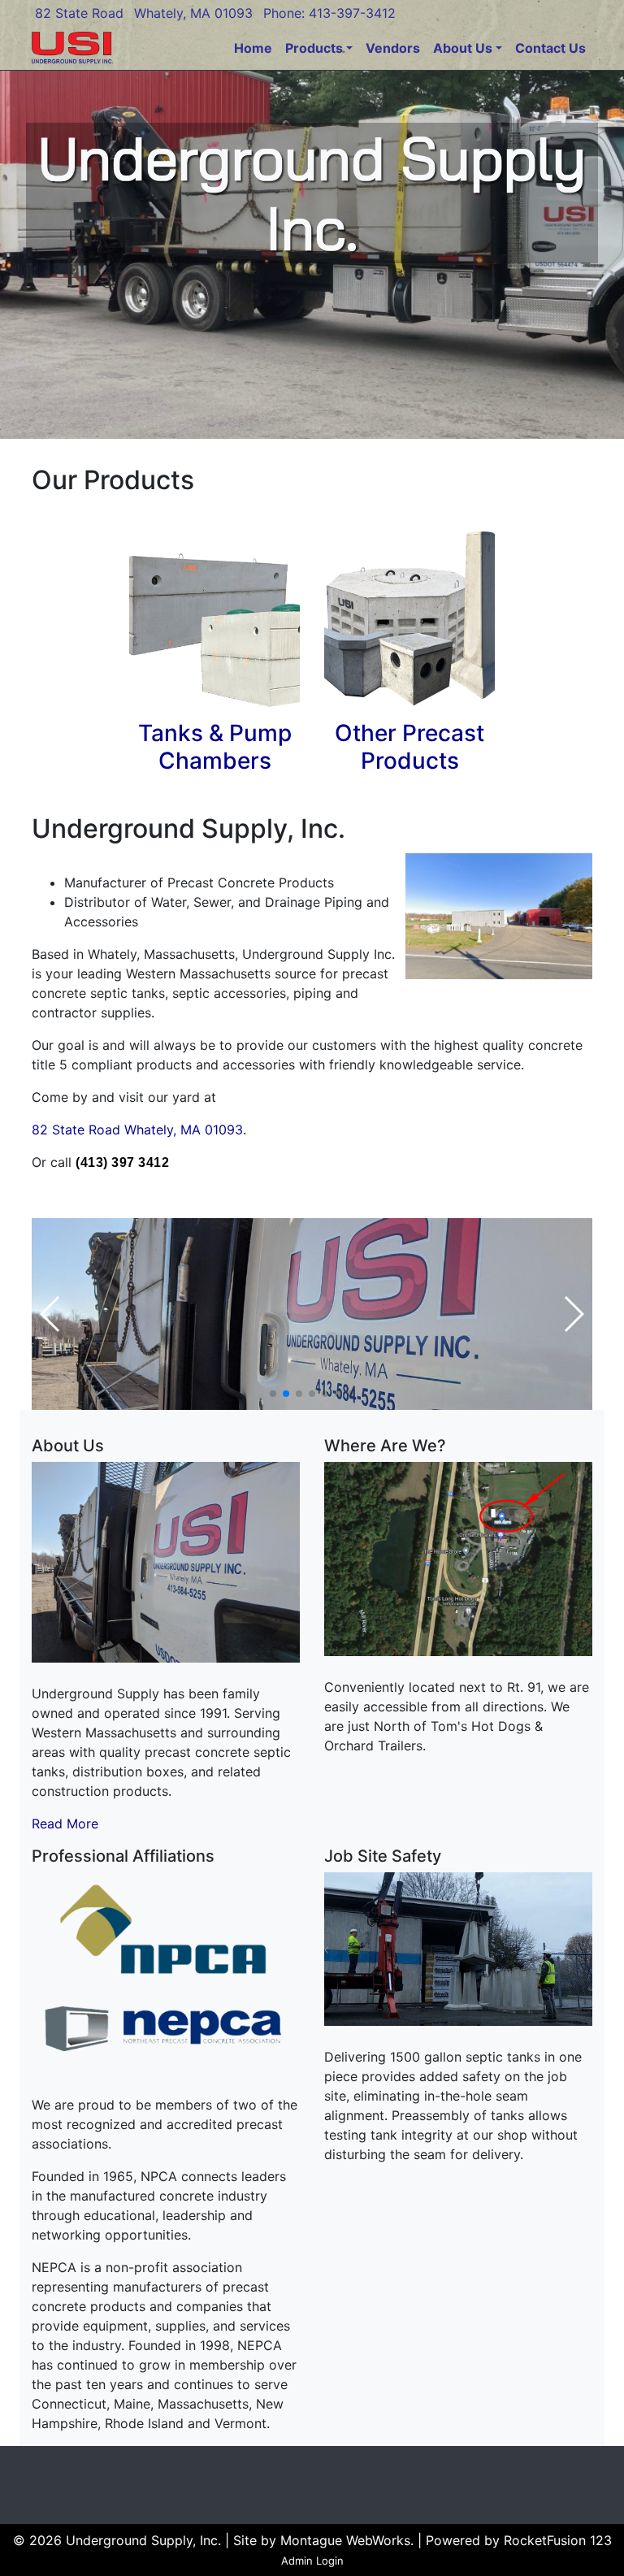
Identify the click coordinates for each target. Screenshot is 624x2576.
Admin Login (312, 2561)
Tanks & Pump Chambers (215, 747)
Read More (65, 1824)
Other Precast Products (409, 747)
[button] (273, 1394)
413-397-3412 (352, 13)
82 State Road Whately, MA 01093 (137, 1130)
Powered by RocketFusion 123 (519, 2540)
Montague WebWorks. (347, 2540)
